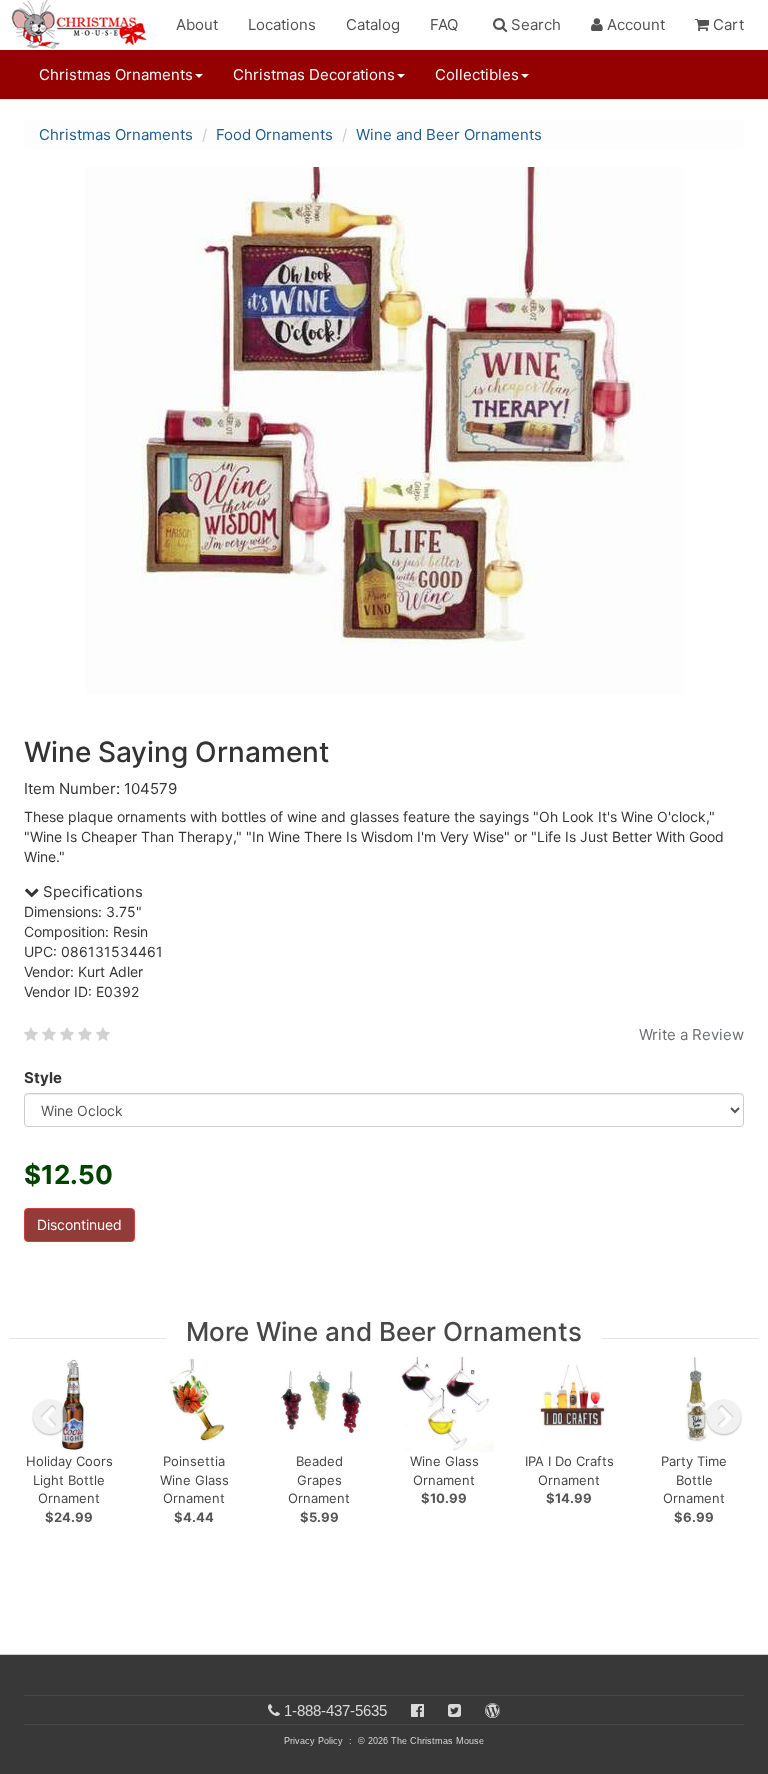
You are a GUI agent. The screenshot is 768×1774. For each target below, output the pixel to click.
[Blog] (492, 1710)
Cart (726, 24)
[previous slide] (50, 1417)
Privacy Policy (313, 1741)
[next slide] (724, 1417)
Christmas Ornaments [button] (116, 74)
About (197, 24)
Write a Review (691, 1034)
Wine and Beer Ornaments (449, 134)
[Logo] (85, 25)
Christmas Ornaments (116, 134)
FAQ (444, 24)
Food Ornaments (274, 134)
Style (43, 1077)
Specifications (91, 891)
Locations (282, 24)
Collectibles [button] (477, 74)
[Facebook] (417, 1710)
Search (534, 24)
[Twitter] (454, 1710)
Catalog (373, 24)
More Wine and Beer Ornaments (384, 1331)
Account (634, 24)
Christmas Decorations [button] (314, 74)
